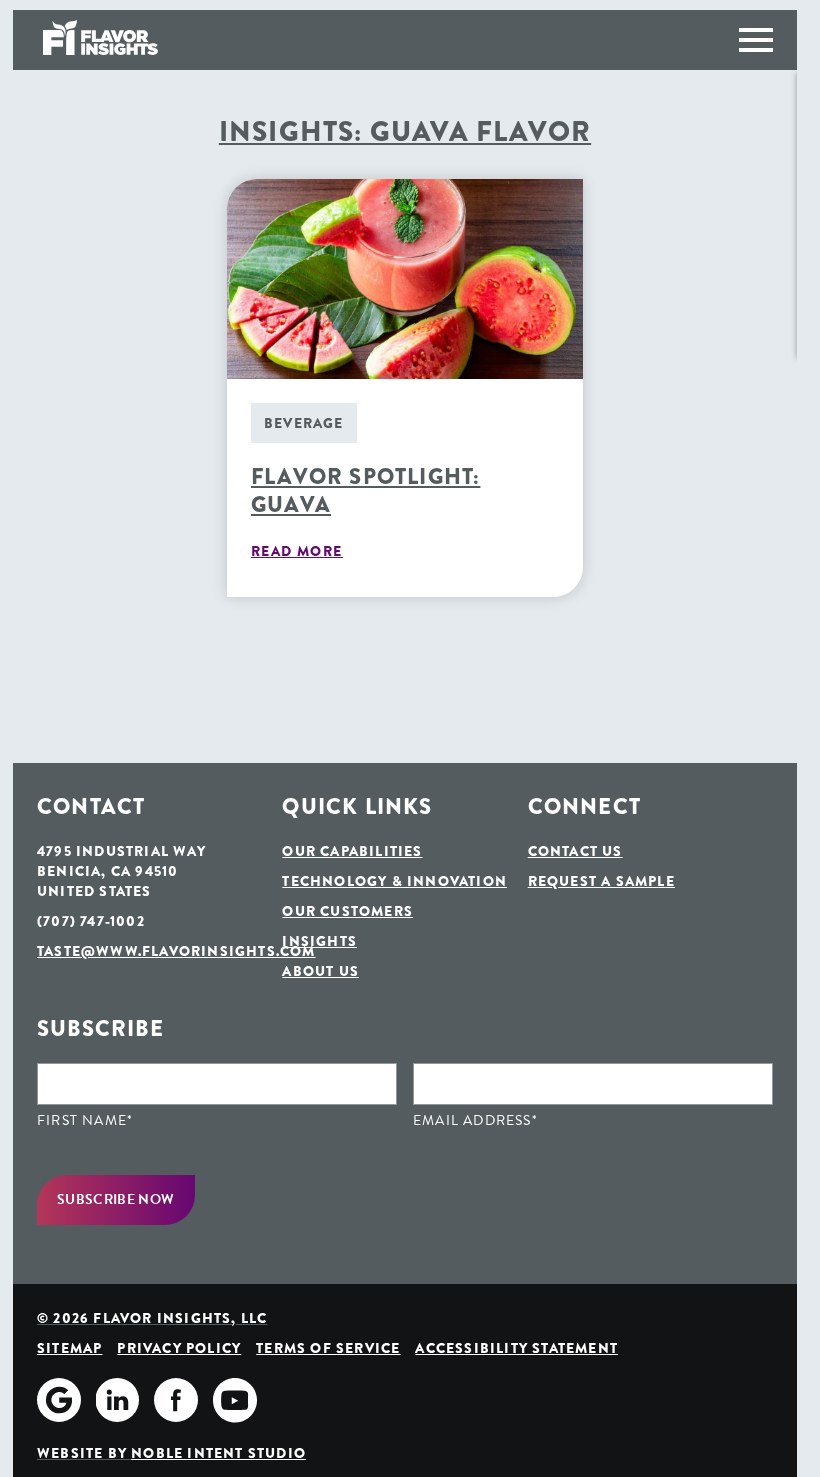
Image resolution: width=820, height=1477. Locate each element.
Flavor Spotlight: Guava (365, 491)
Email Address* (475, 1121)
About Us (320, 971)
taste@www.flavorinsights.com (151, 951)
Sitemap (69, 1348)
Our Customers (347, 911)
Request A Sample (601, 881)
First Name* (85, 1121)
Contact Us (575, 851)
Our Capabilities (352, 851)
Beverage (304, 423)
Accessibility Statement (516, 1348)
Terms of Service (328, 1348)
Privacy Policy (179, 1348)
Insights (319, 941)
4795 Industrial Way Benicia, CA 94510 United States (121, 871)
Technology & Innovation (394, 881)
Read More (297, 551)
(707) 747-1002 (91, 921)
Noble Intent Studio (218, 1453)
